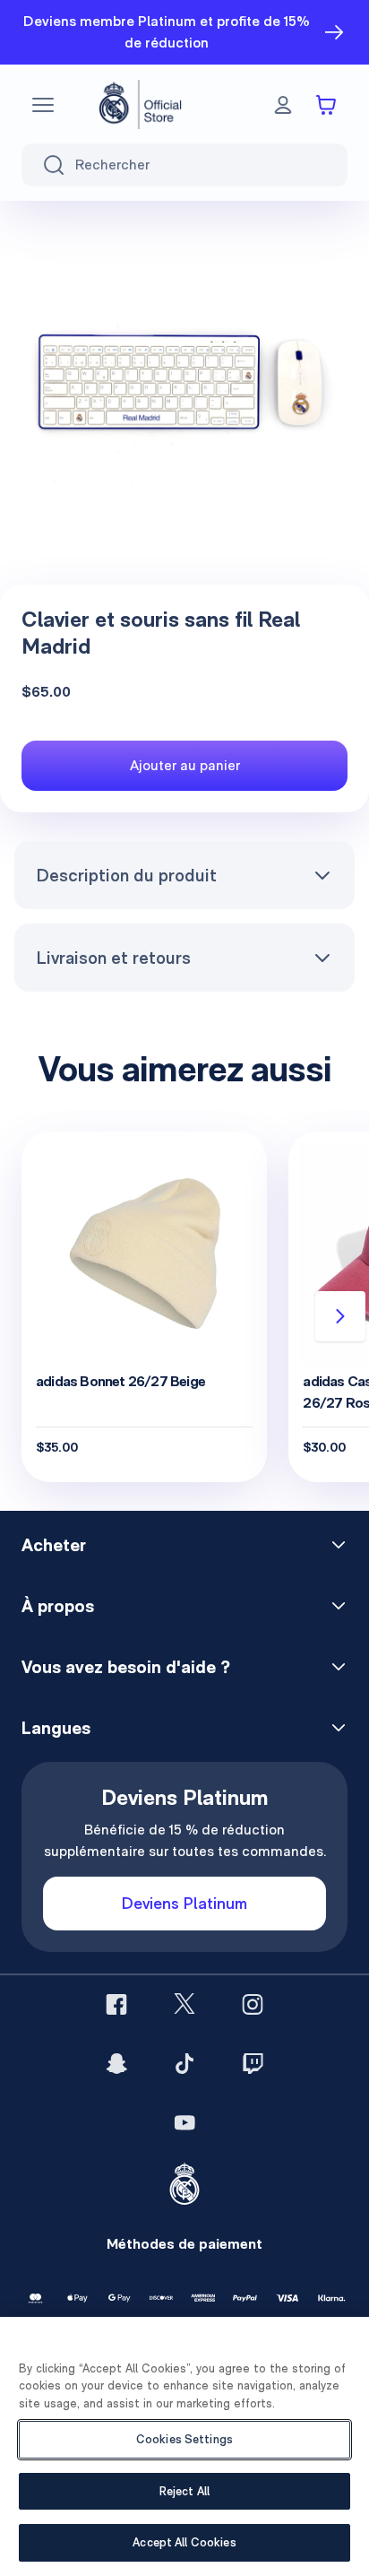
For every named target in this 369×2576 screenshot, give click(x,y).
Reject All (184, 2491)
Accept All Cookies (184, 2542)
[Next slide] (340, 1316)
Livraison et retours (113, 958)
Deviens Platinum (184, 1903)
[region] (184, 2446)
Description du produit (126, 875)
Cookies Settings (184, 2439)
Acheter (54, 1545)
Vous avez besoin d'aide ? (126, 1667)
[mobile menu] (43, 105)
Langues (56, 1728)
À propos (58, 1606)
